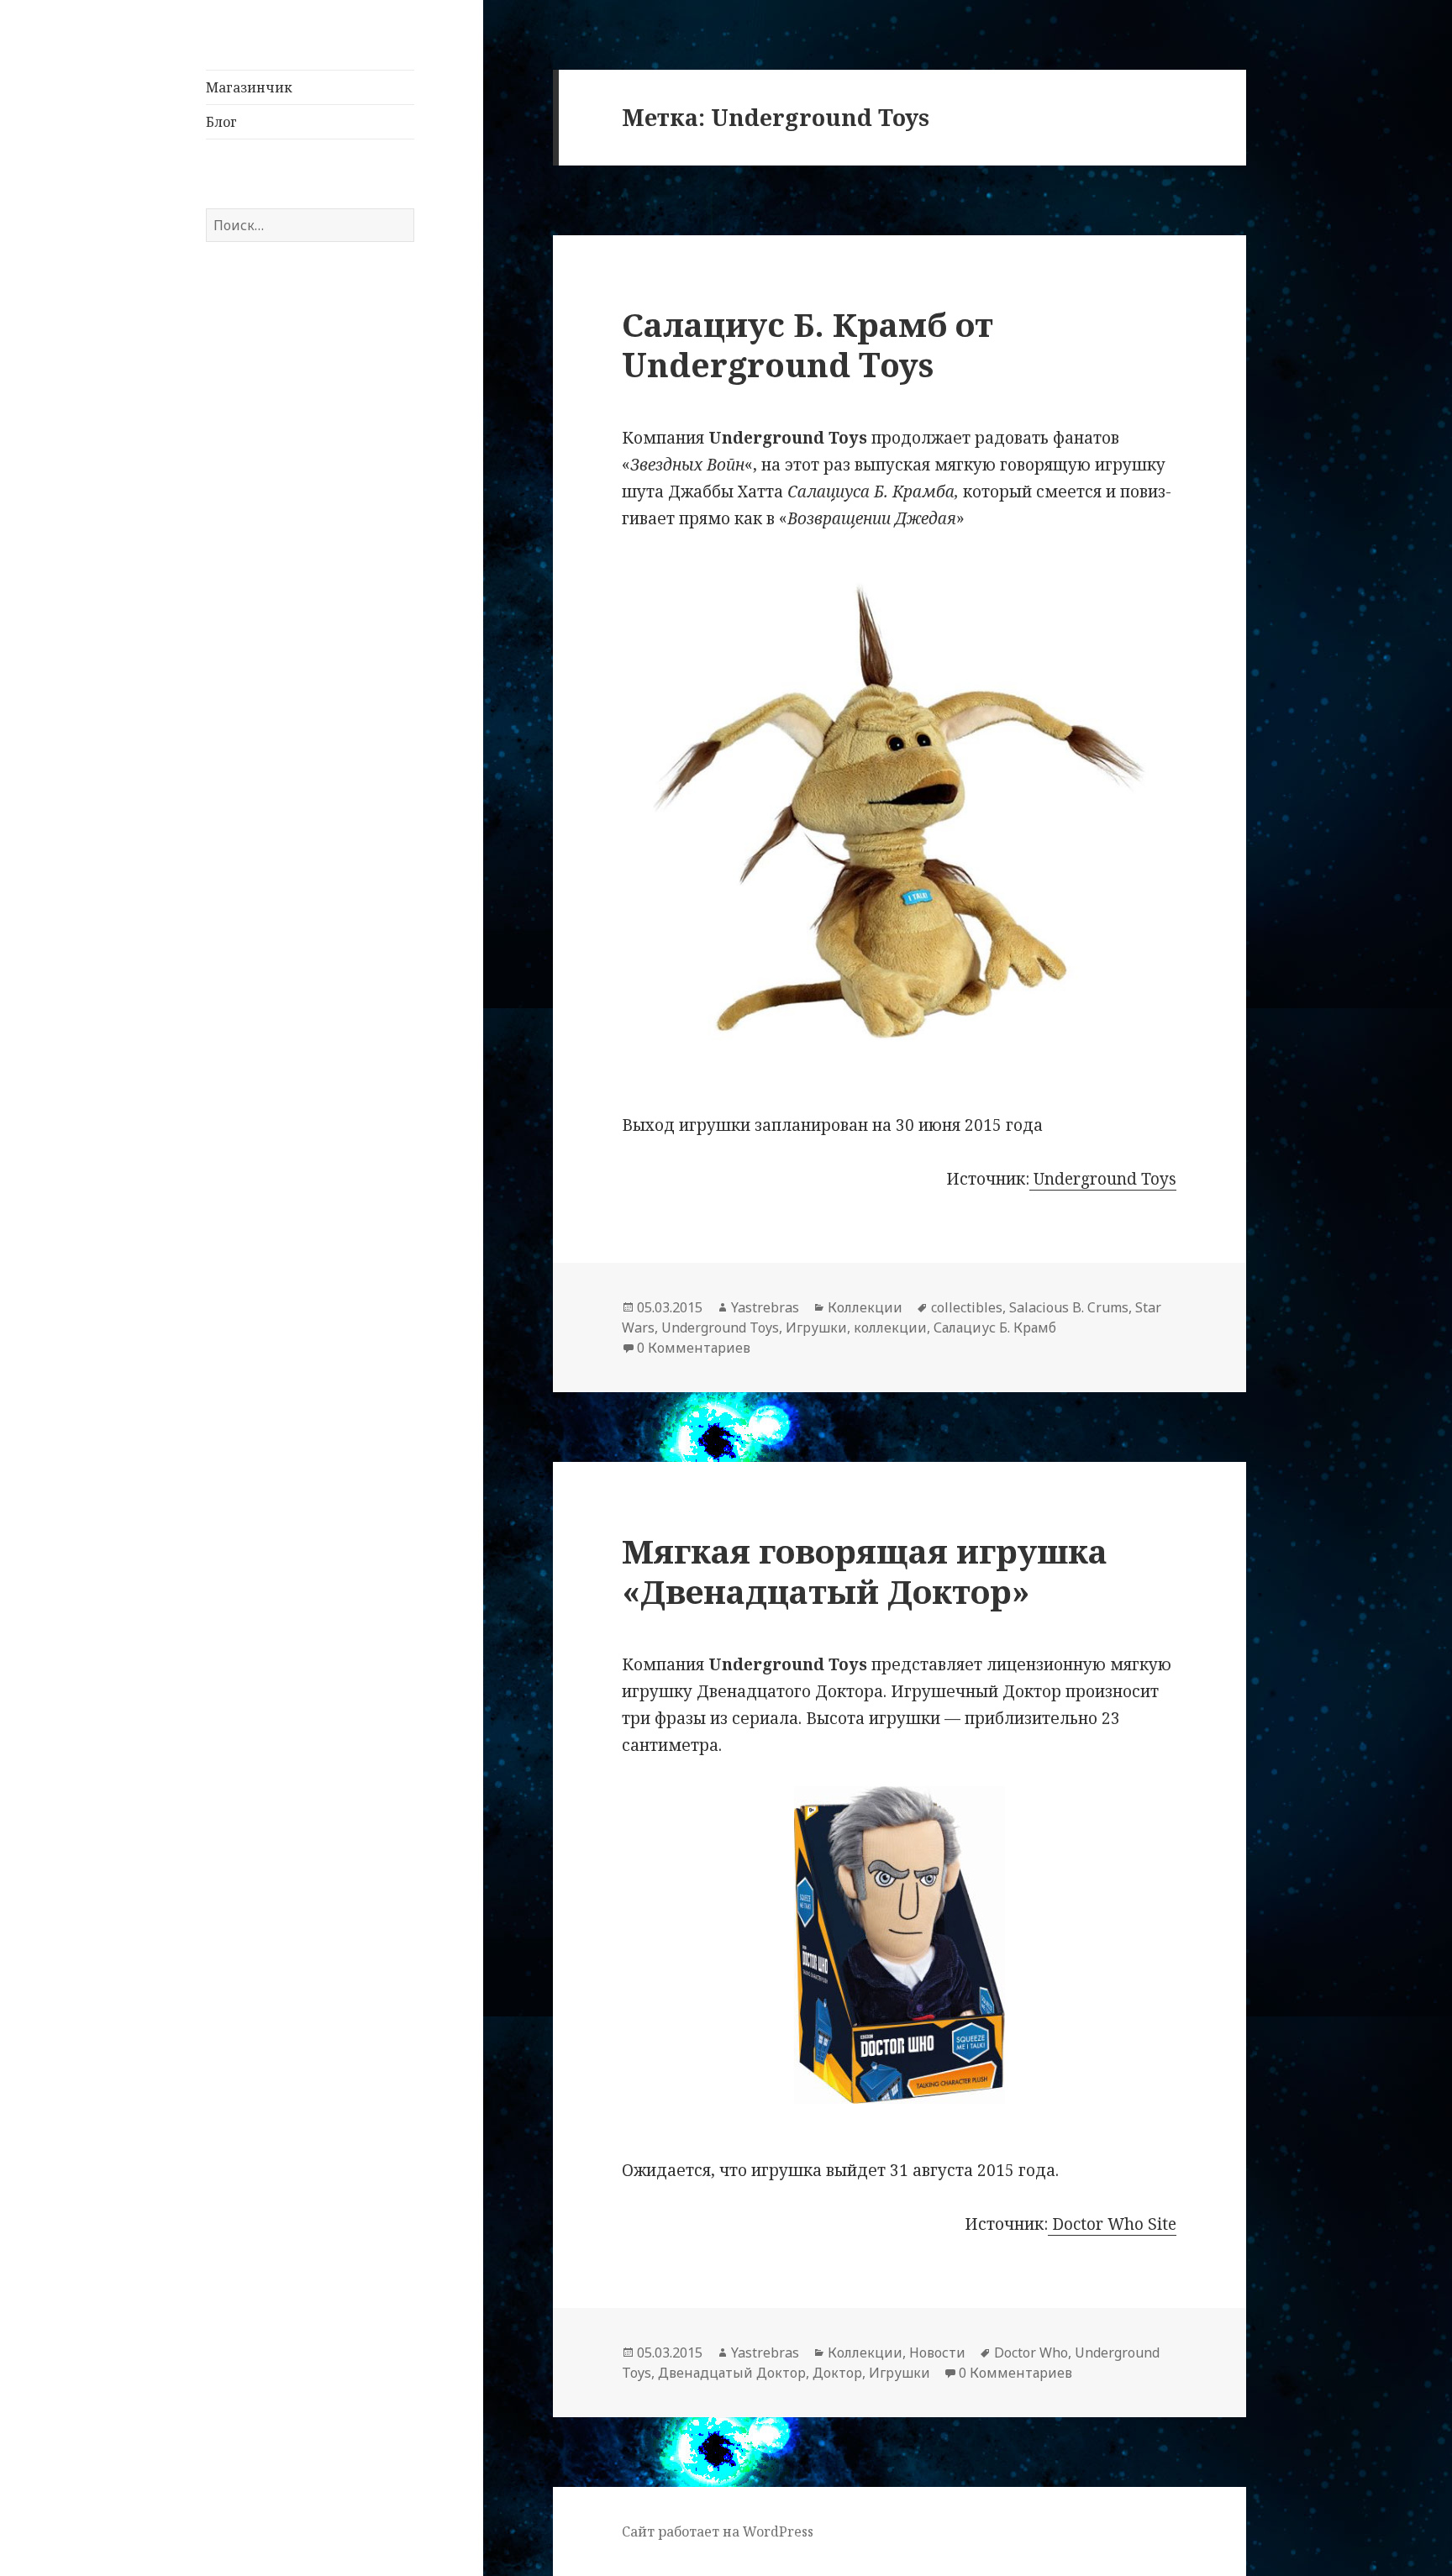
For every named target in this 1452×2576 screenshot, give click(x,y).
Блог (221, 122)
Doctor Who (1031, 2353)
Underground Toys (1103, 1179)
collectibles (967, 1307)
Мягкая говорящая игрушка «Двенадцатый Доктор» (865, 1571)
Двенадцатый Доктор (732, 2373)
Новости (937, 2353)
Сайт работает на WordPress (718, 2531)
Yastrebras (765, 1307)
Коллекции (865, 1307)
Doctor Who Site (1112, 2224)
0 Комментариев (694, 1348)
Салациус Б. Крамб (995, 1327)
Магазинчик (249, 87)
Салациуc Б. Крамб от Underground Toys (808, 344)
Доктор (837, 2373)
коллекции (890, 1327)
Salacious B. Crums (1069, 1307)
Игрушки (816, 1327)
